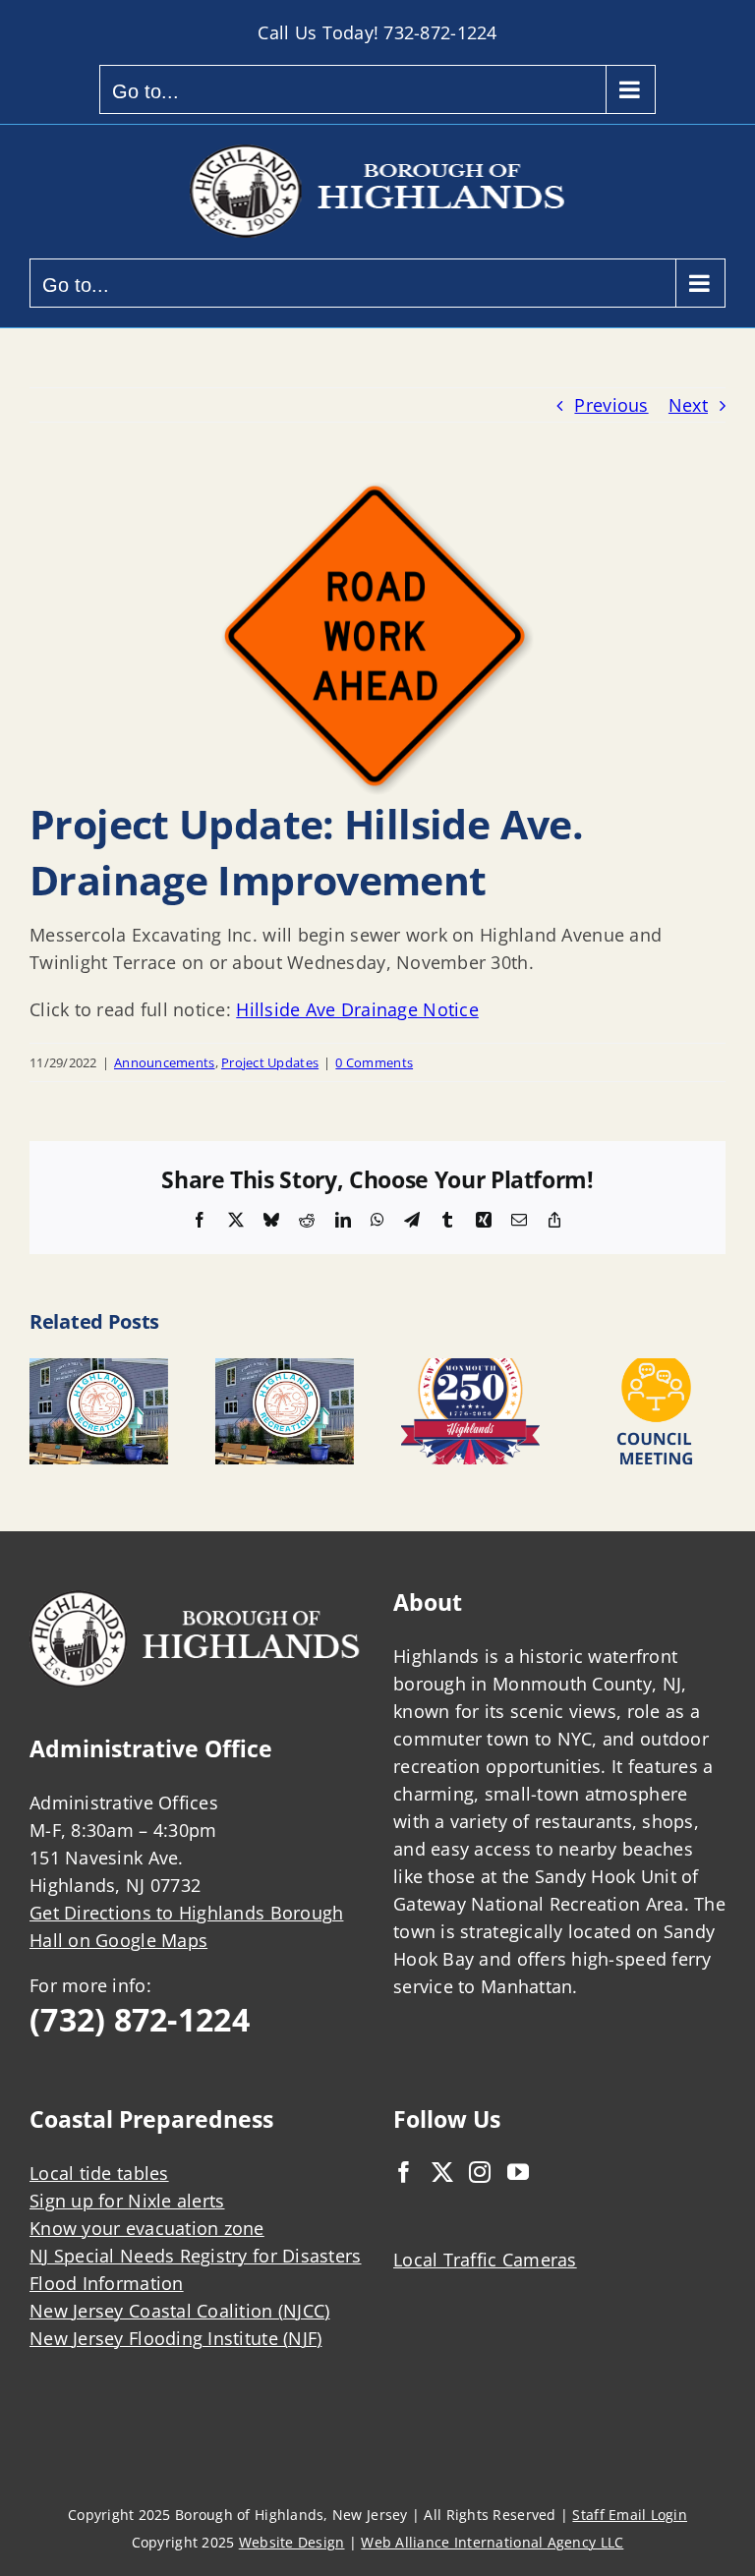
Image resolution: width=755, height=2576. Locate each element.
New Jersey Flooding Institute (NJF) (175, 2338)
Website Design (292, 2542)
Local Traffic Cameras (485, 2260)
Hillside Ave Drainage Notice (357, 1009)
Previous (611, 405)
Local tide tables (99, 2173)
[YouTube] (518, 2172)
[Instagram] (480, 2172)
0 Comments (374, 1062)
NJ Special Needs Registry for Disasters (196, 2256)
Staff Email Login (630, 2515)
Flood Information (107, 2283)
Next (688, 405)
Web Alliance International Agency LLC (492, 2542)
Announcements (165, 1062)
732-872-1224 (440, 32)
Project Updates (270, 1062)
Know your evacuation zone (147, 2228)
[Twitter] (442, 2172)
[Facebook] (404, 2172)
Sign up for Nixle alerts (127, 2201)
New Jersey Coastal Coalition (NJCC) (179, 2311)
